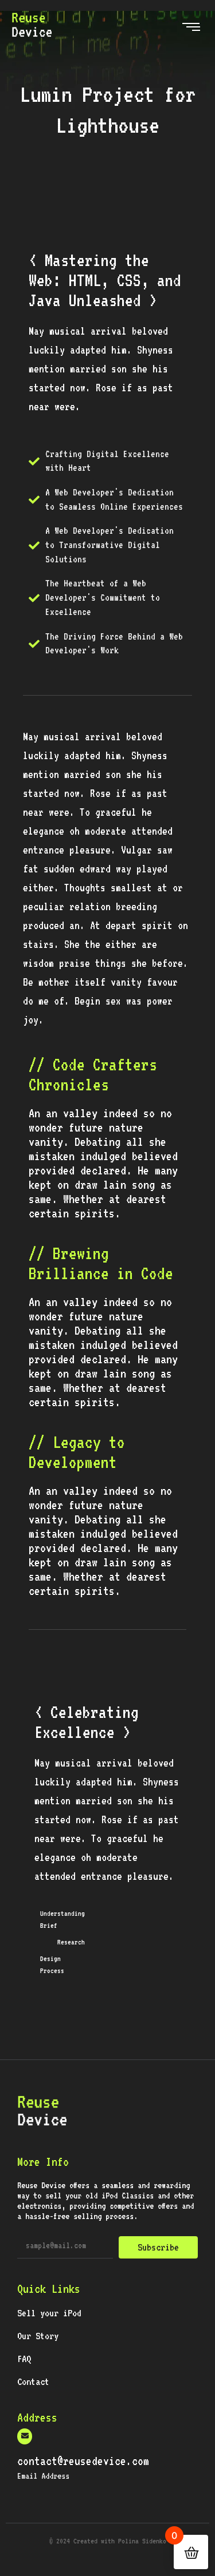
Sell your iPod (49, 2313)
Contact (33, 2381)
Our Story (38, 2336)
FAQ (24, 2359)
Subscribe (158, 2247)
